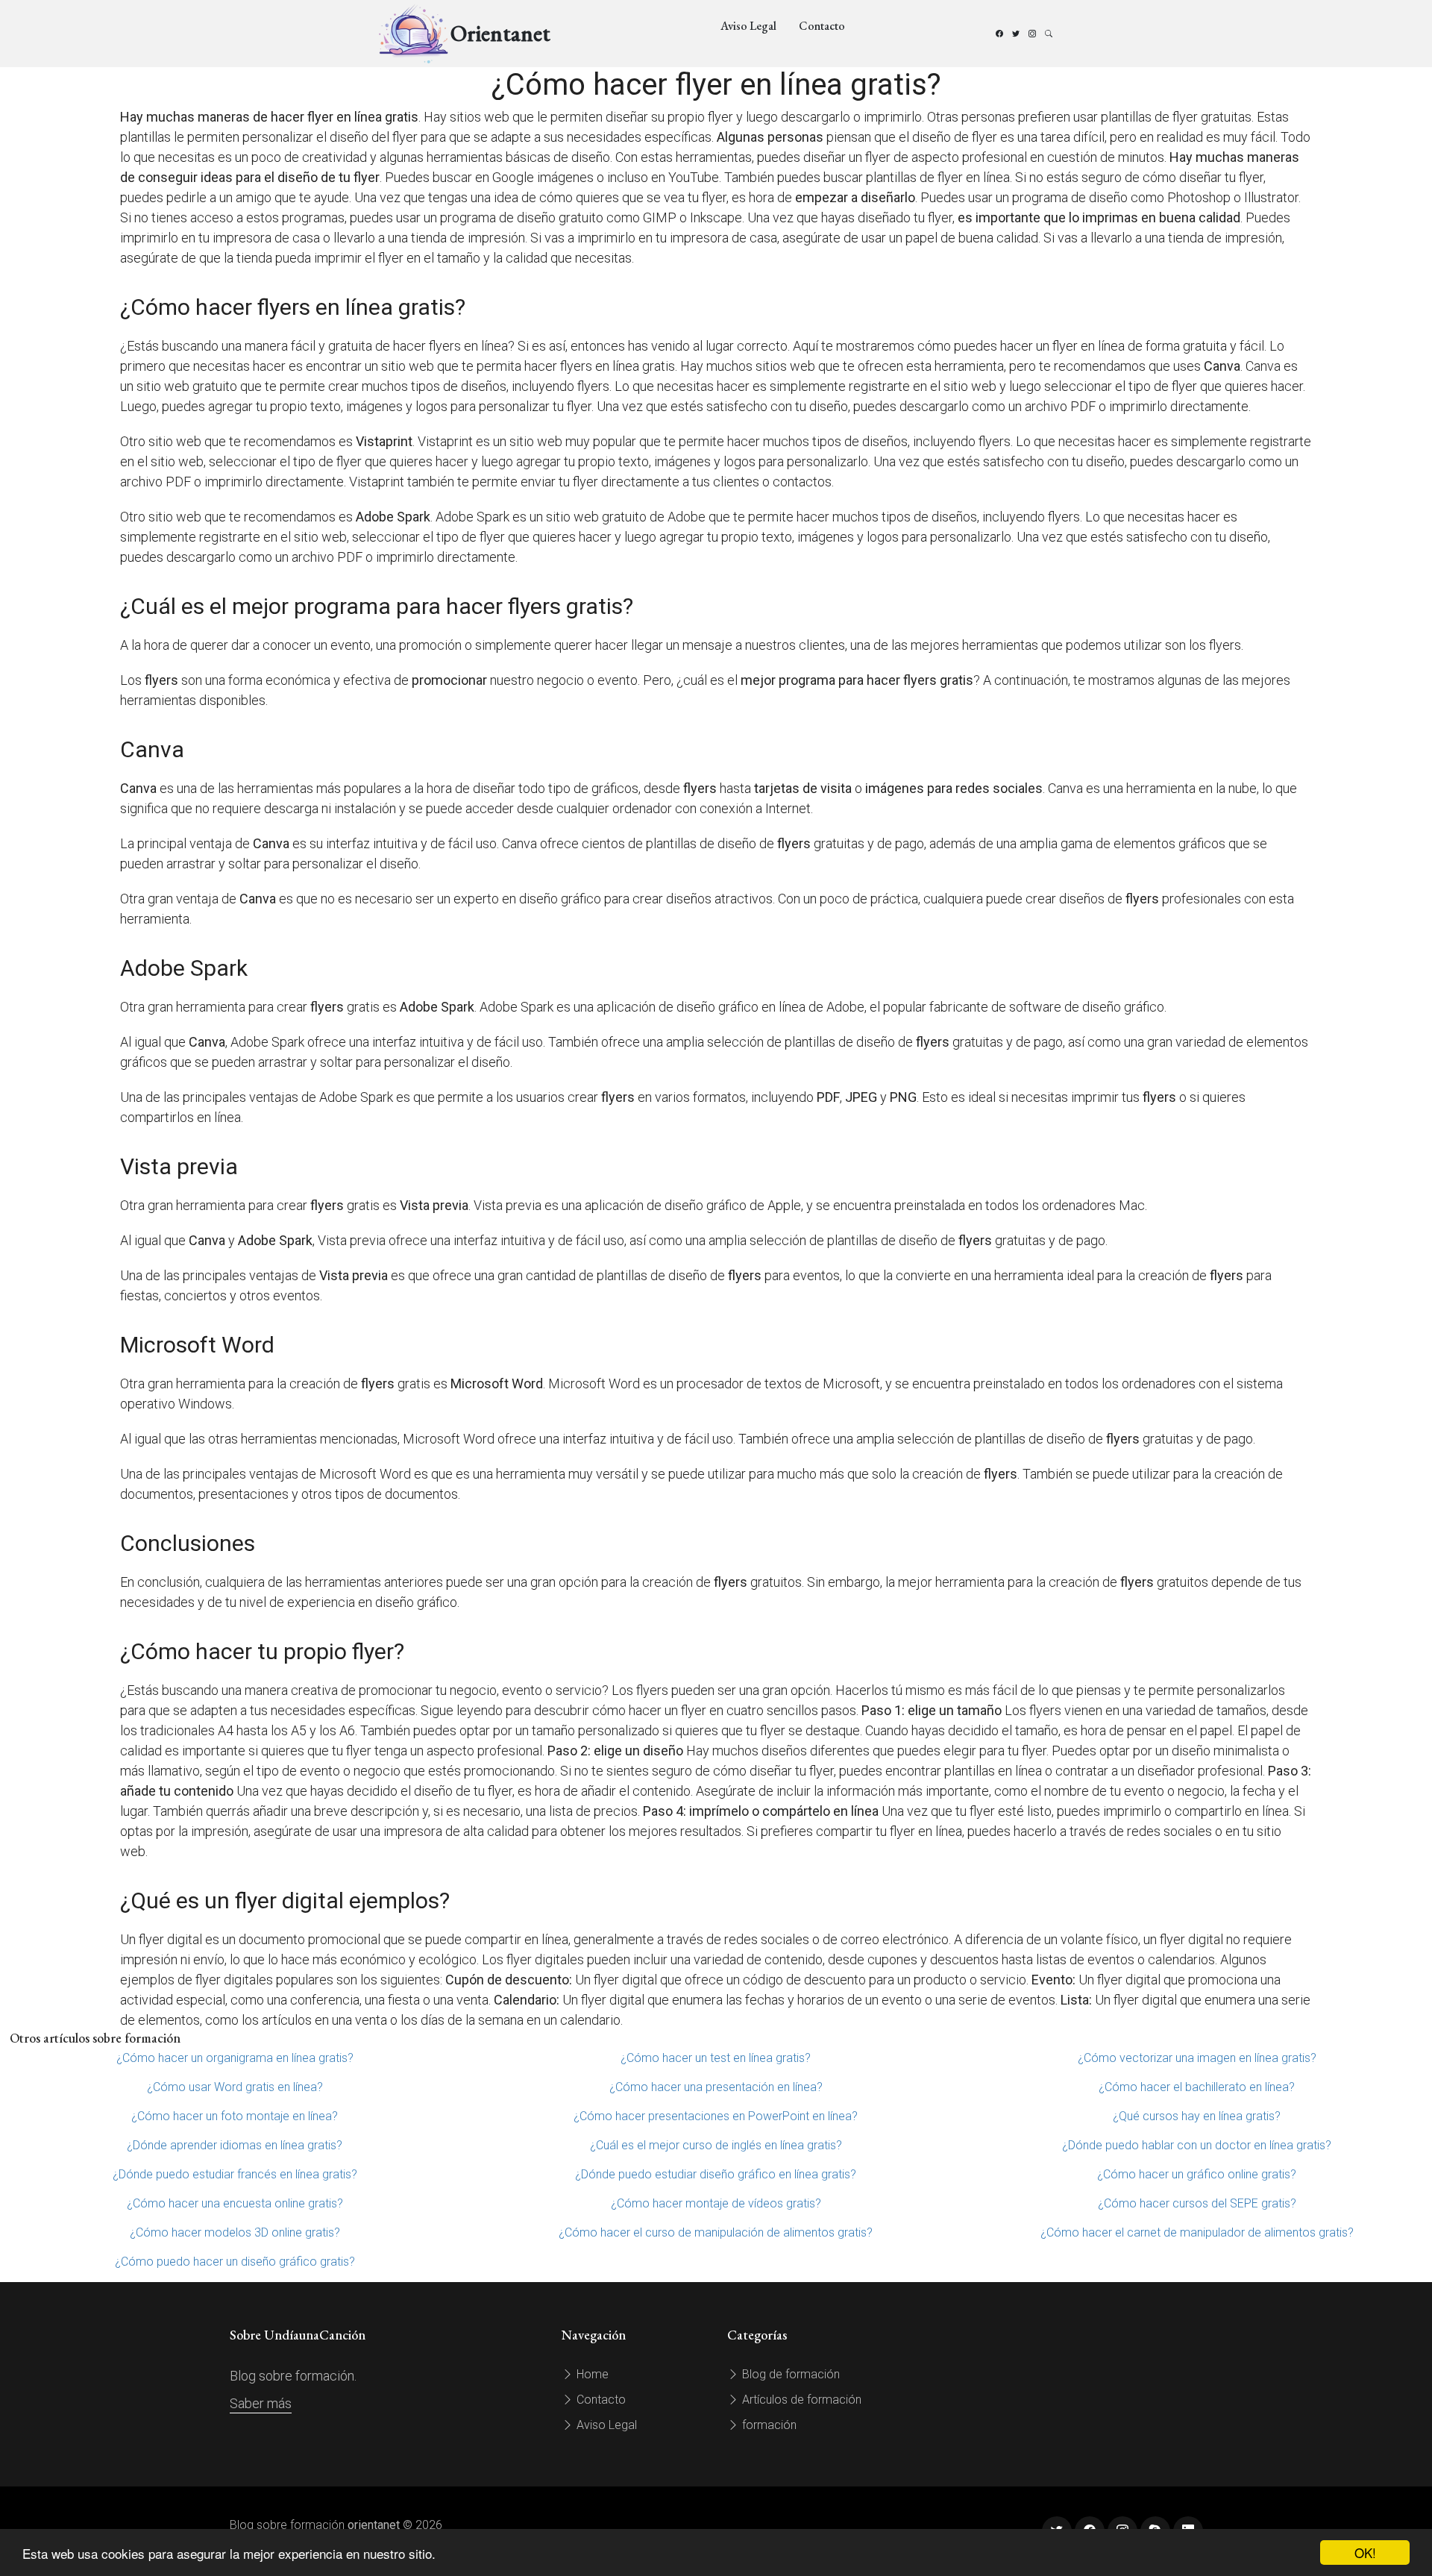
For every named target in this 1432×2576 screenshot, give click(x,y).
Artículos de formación (800, 2400)
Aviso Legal (748, 26)
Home (591, 2374)
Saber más (261, 2403)
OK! (1365, 2553)
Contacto (822, 26)
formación (768, 2425)
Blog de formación (789, 2374)
